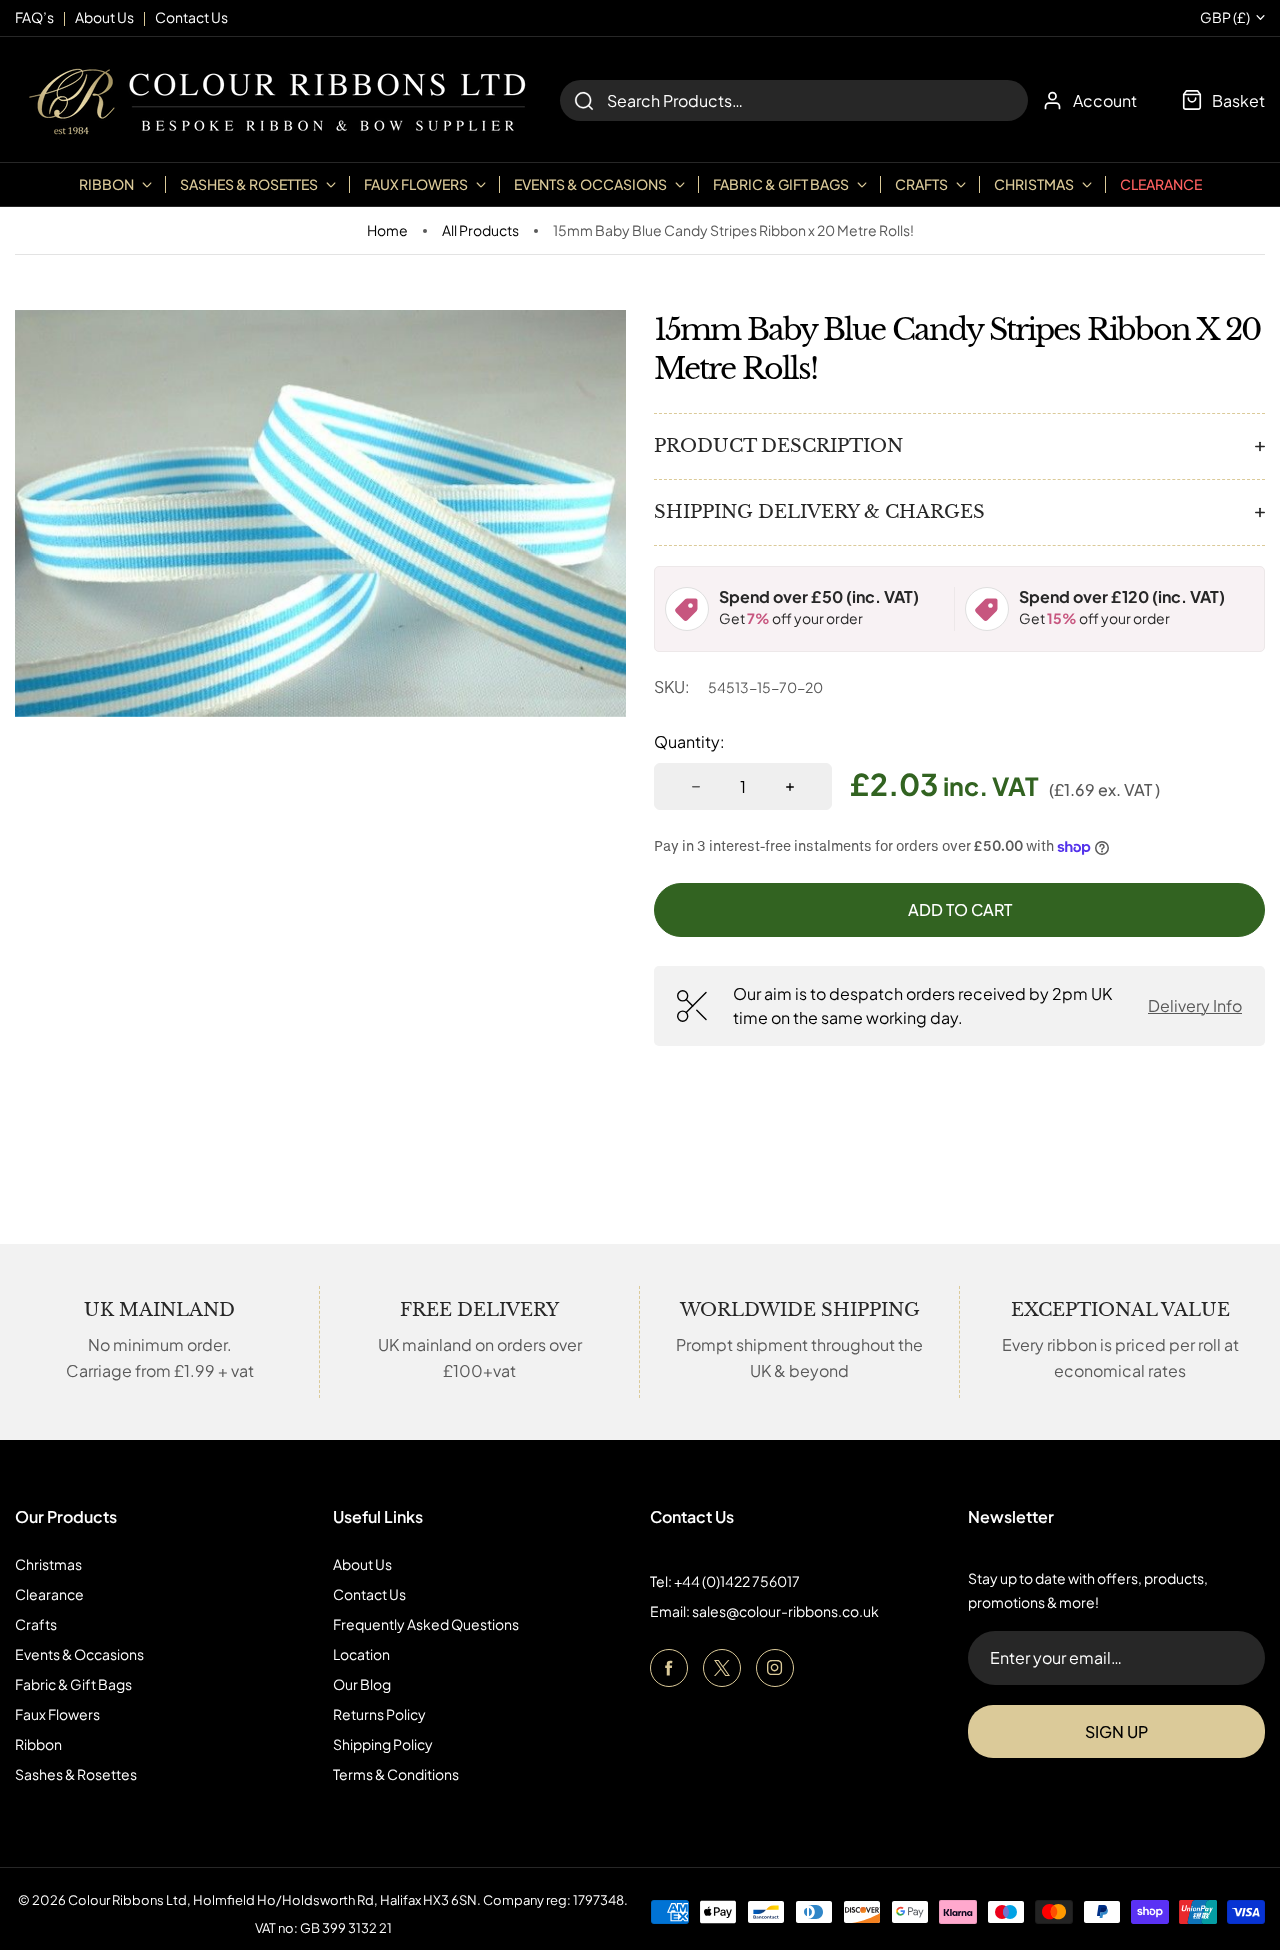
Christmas (48, 1564)
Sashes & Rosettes (76, 1774)
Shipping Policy (383, 1744)
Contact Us (369, 1594)
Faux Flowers (57, 1714)
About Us (362, 1564)
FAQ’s (34, 17)
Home (387, 230)
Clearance (1161, 184)
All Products (480, 230)
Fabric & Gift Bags (73, 1684)
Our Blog (362, 1684)
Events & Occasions (79, 1654)
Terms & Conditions (396, 1774)
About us (104, 17)
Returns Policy (379, 1714)
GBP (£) (1225, 17)
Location (361, 1654)
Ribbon (38, 1744)
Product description (778, 446)
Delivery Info (1195, 1005)
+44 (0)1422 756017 (737, 1581)
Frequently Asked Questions (426, 1624)
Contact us (191, 17)
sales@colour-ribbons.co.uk (785, 1611)
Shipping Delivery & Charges (819, 512)
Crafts (36, 1624)
